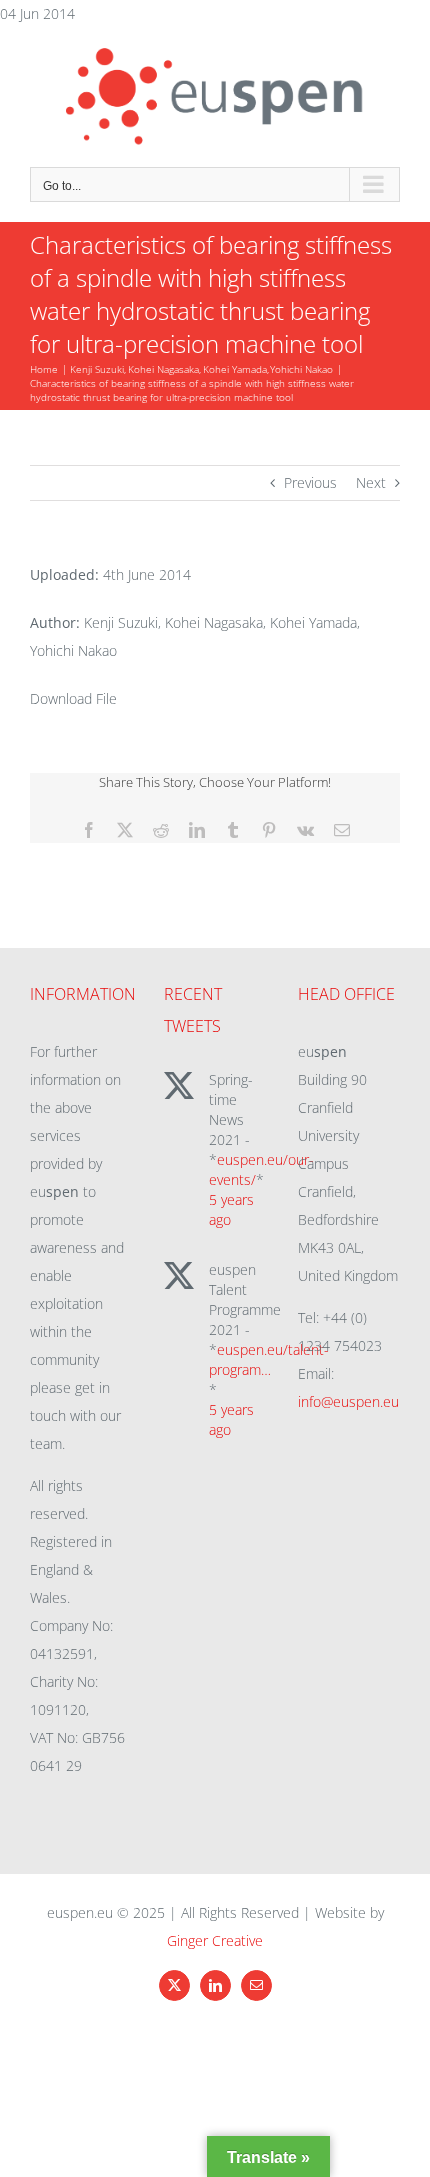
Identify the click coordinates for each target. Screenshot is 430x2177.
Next (371, 482)
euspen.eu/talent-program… (269, 1359)
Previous (310, 482)
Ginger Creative (215, 1940)
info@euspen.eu (348, 1401)
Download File (73, 698)
